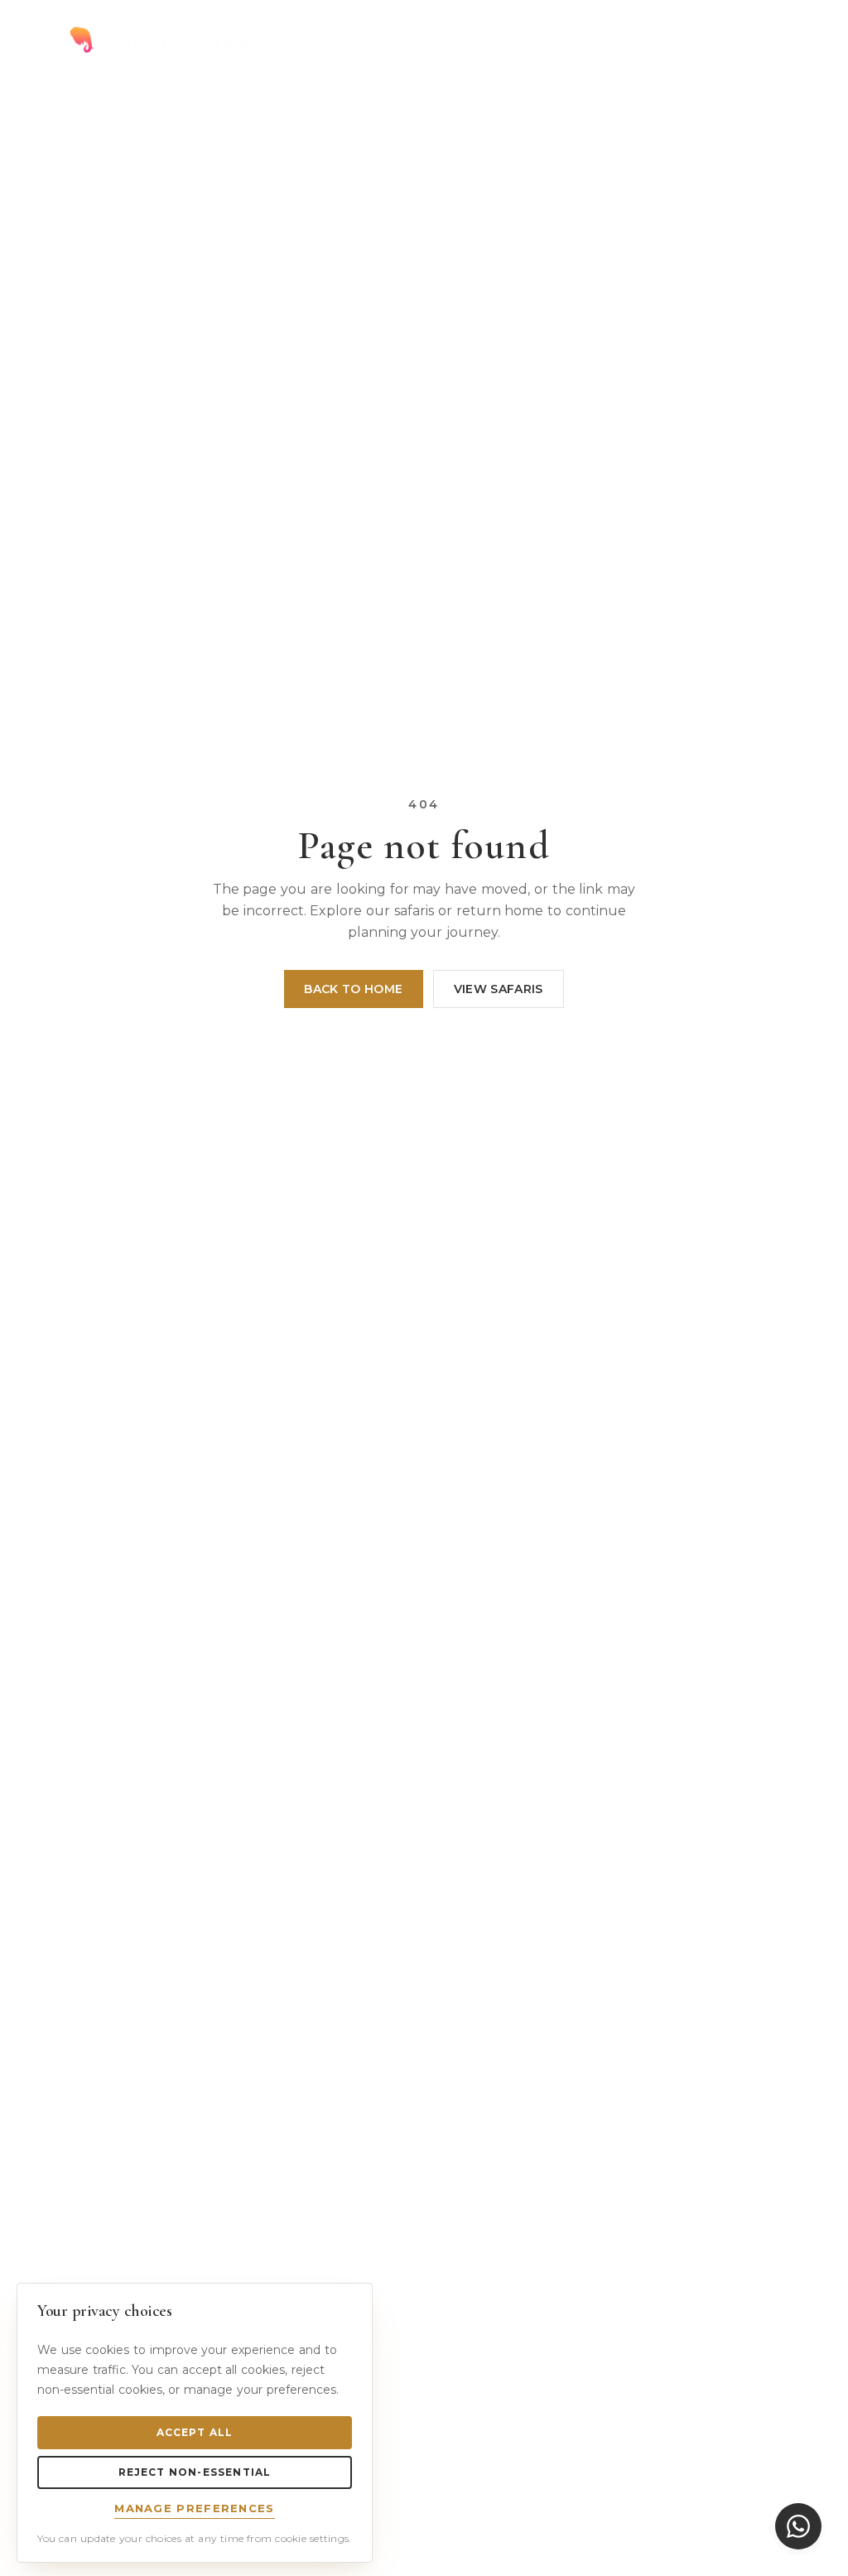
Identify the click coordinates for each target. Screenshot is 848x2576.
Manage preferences (194, 2508)
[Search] (725, 40)
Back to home (353, 989)
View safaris (499, 989)
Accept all (195, 2432)
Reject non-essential (195, 2472)
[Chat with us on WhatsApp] (798, 2526)
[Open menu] (765, 40)
